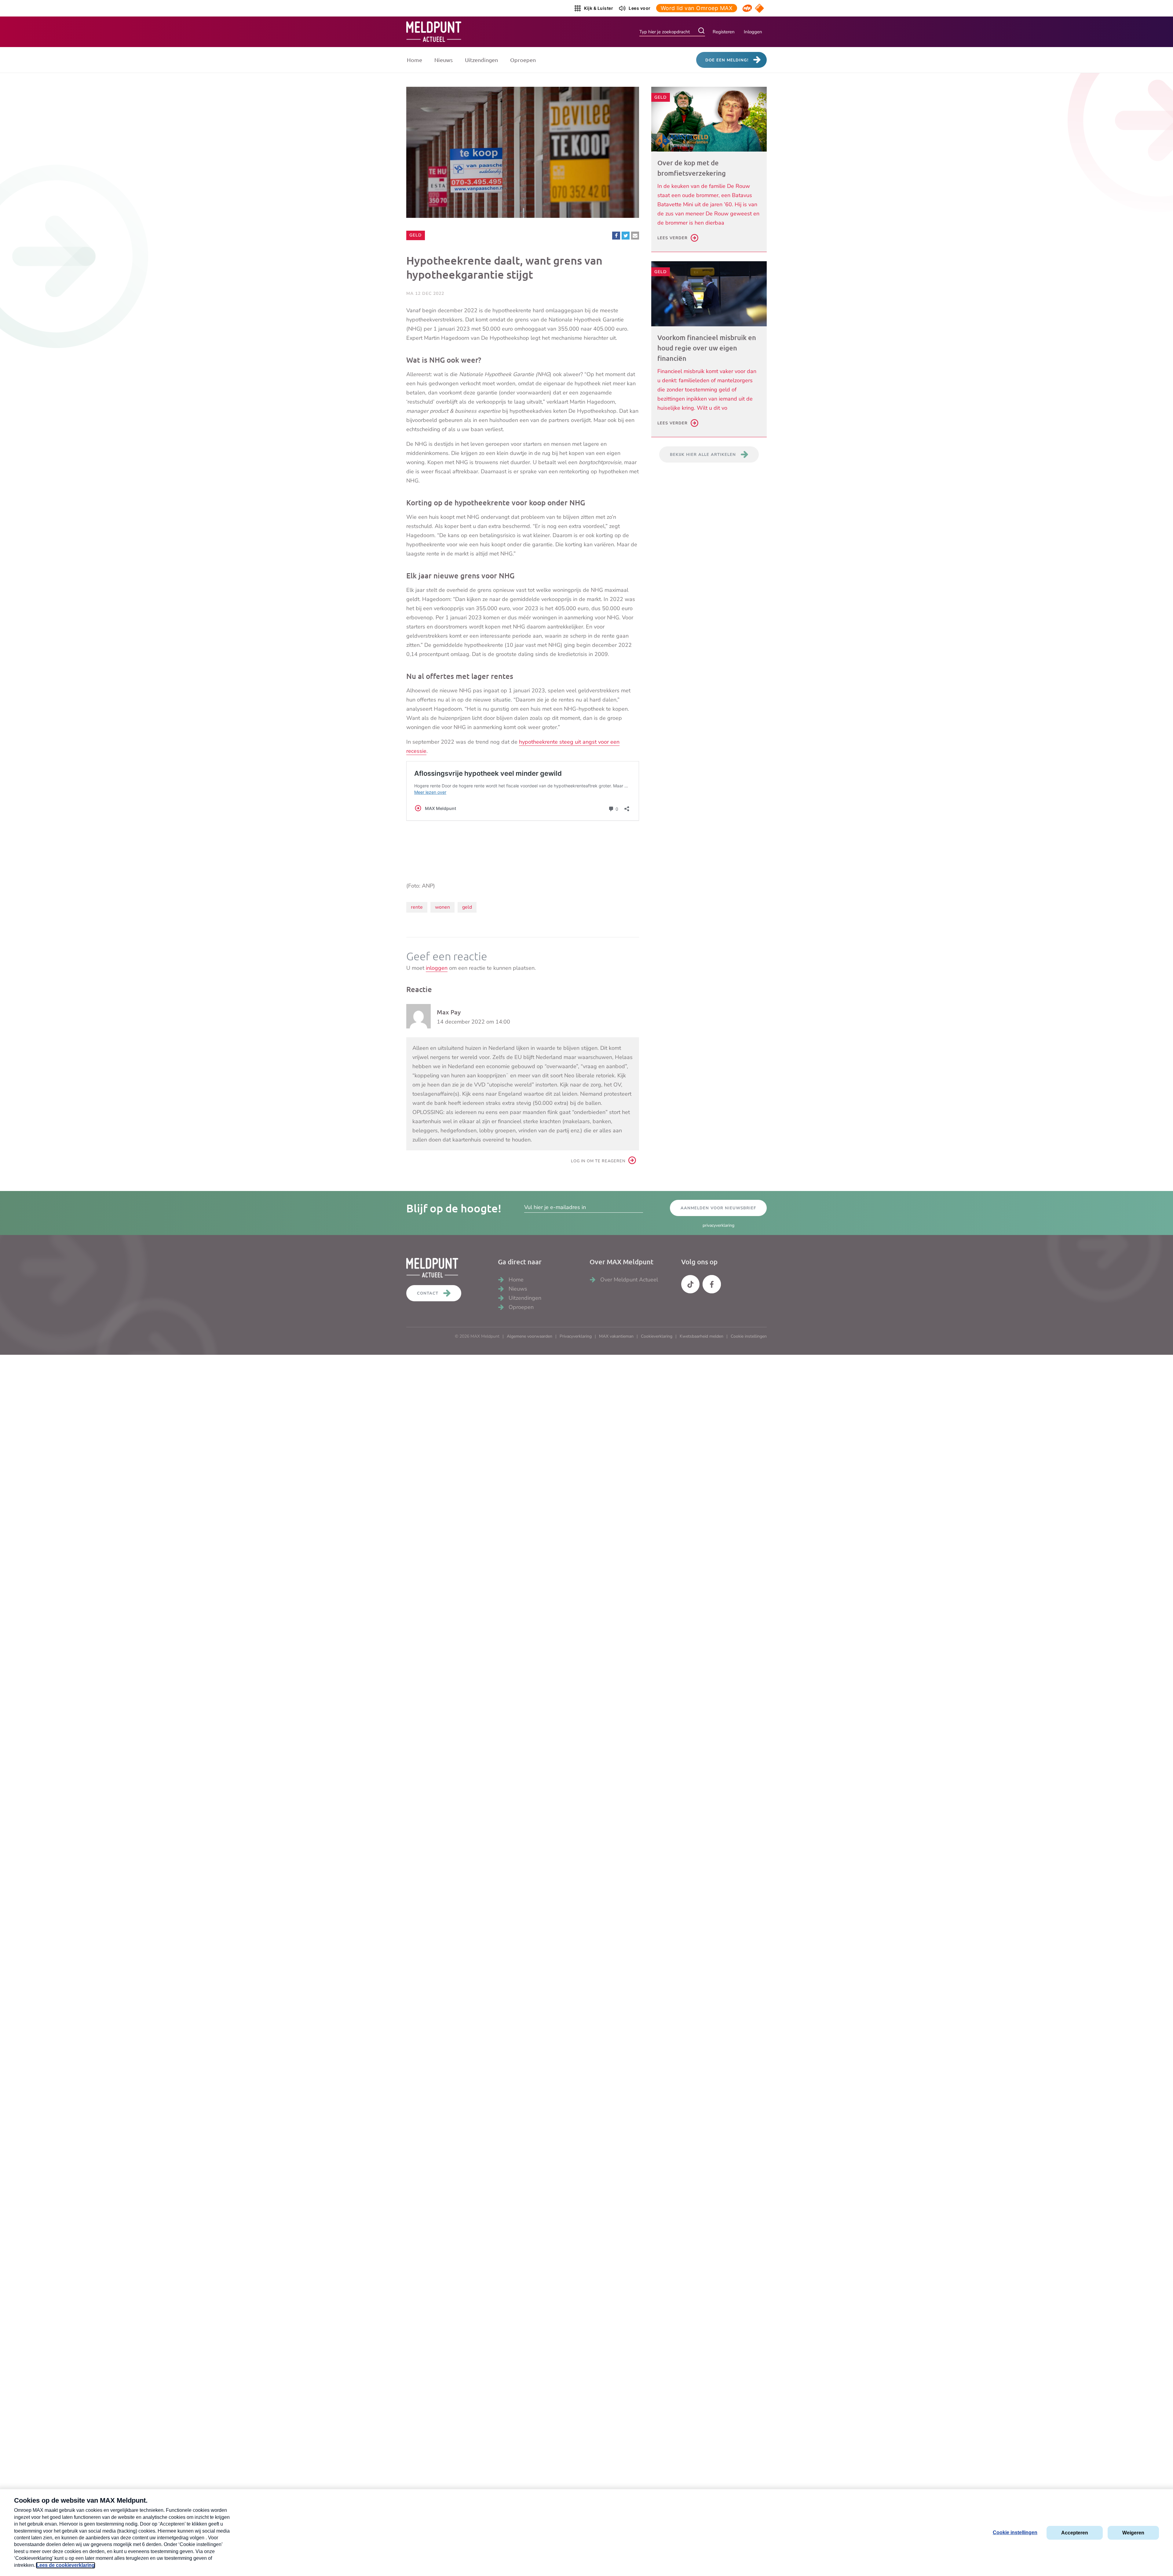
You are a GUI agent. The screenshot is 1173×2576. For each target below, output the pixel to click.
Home (415, 60)
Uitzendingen (481, 60)
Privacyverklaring (576, 1336)
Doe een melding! (727, 60)
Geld (417, 235)
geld (467, 907)
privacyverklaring (718, 1225)
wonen (442, 907)
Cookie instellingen (749, 1336)
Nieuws (444, 60)
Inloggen (753, 32)
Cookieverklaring (657, 1336)
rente (417, 907)
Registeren (724, 32)
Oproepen (523, 60)
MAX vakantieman (616, 1336)
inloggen (437, 968)
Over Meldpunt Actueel (629, 1280)
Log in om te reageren (598, 1161)
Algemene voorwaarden (530, 1336)
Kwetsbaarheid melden (702, 1336)
